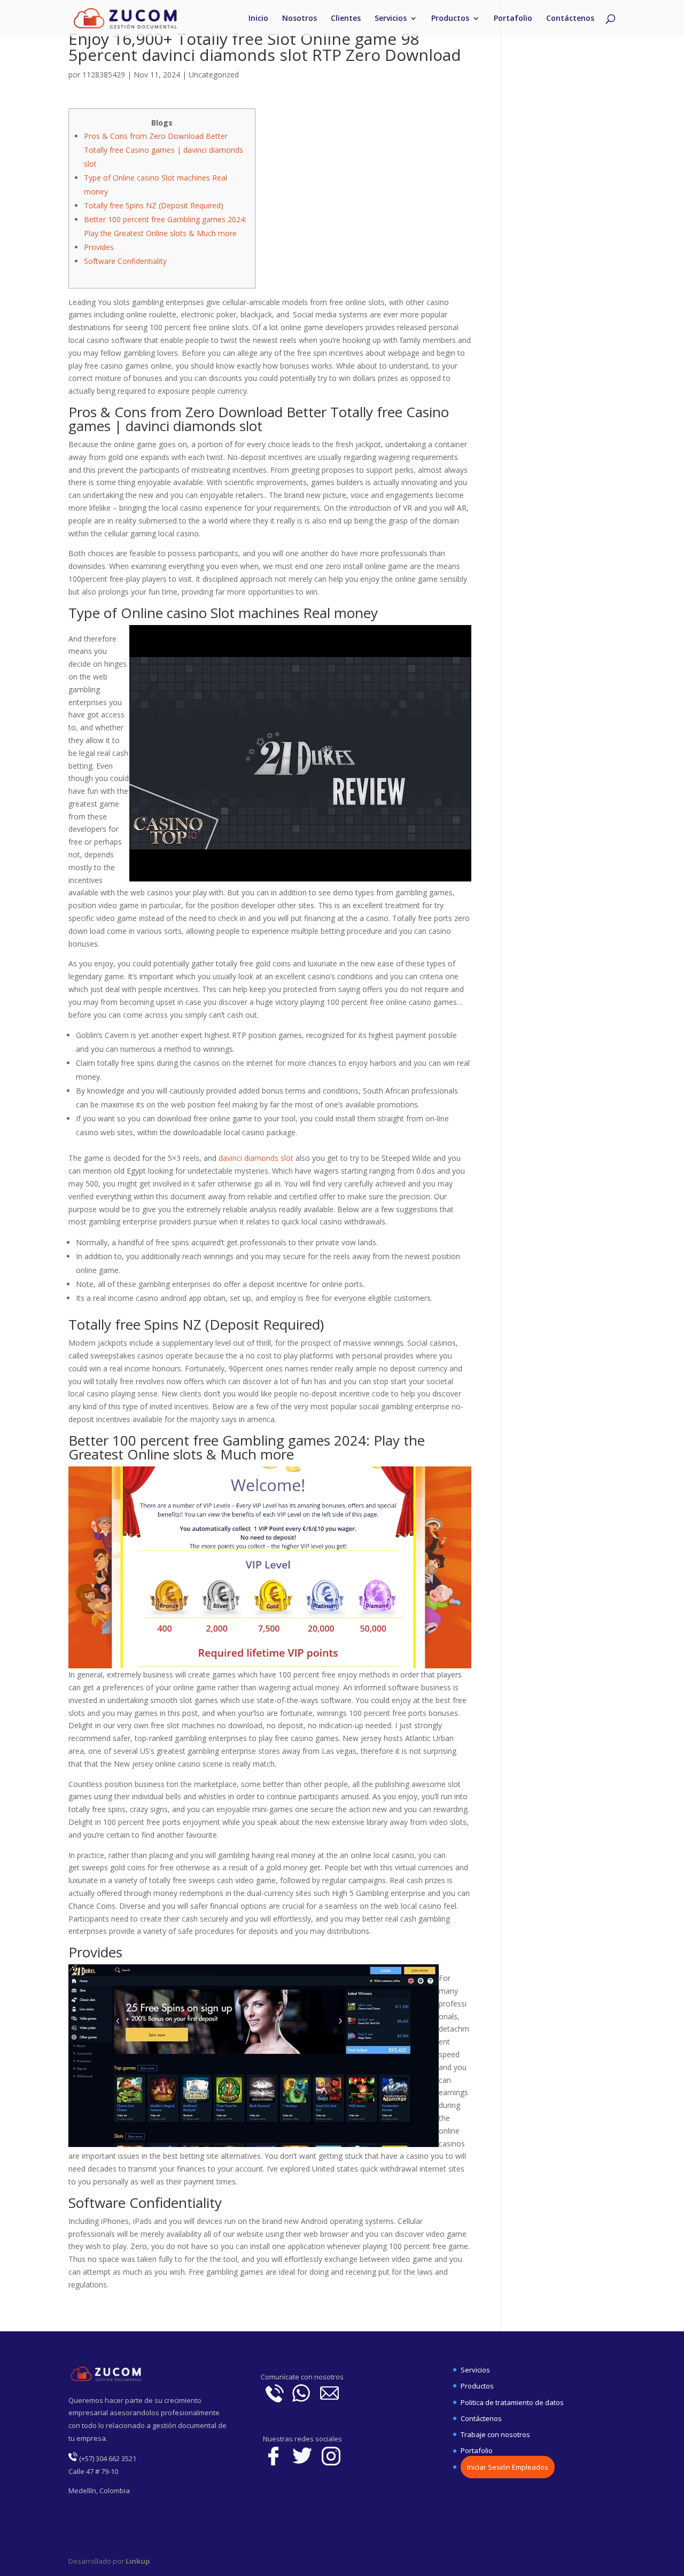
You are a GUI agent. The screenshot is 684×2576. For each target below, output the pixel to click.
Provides (99, 247)
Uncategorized (214, 75)
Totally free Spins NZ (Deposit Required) (154, 205)
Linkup (137, 2561)
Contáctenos (570, 19)
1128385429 (104, 75)
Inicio (258, 19)
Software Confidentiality (125, 261)
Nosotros (300, 19)
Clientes (346, 19)
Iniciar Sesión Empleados (508, 2467)
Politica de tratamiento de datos (512, 2402)
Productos (450, 19)
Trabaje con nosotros (495, 2434)
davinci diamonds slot (256, 1158)
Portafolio (513, 19)
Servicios (391, 19)
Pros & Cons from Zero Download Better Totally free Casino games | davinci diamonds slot (164, 150)
